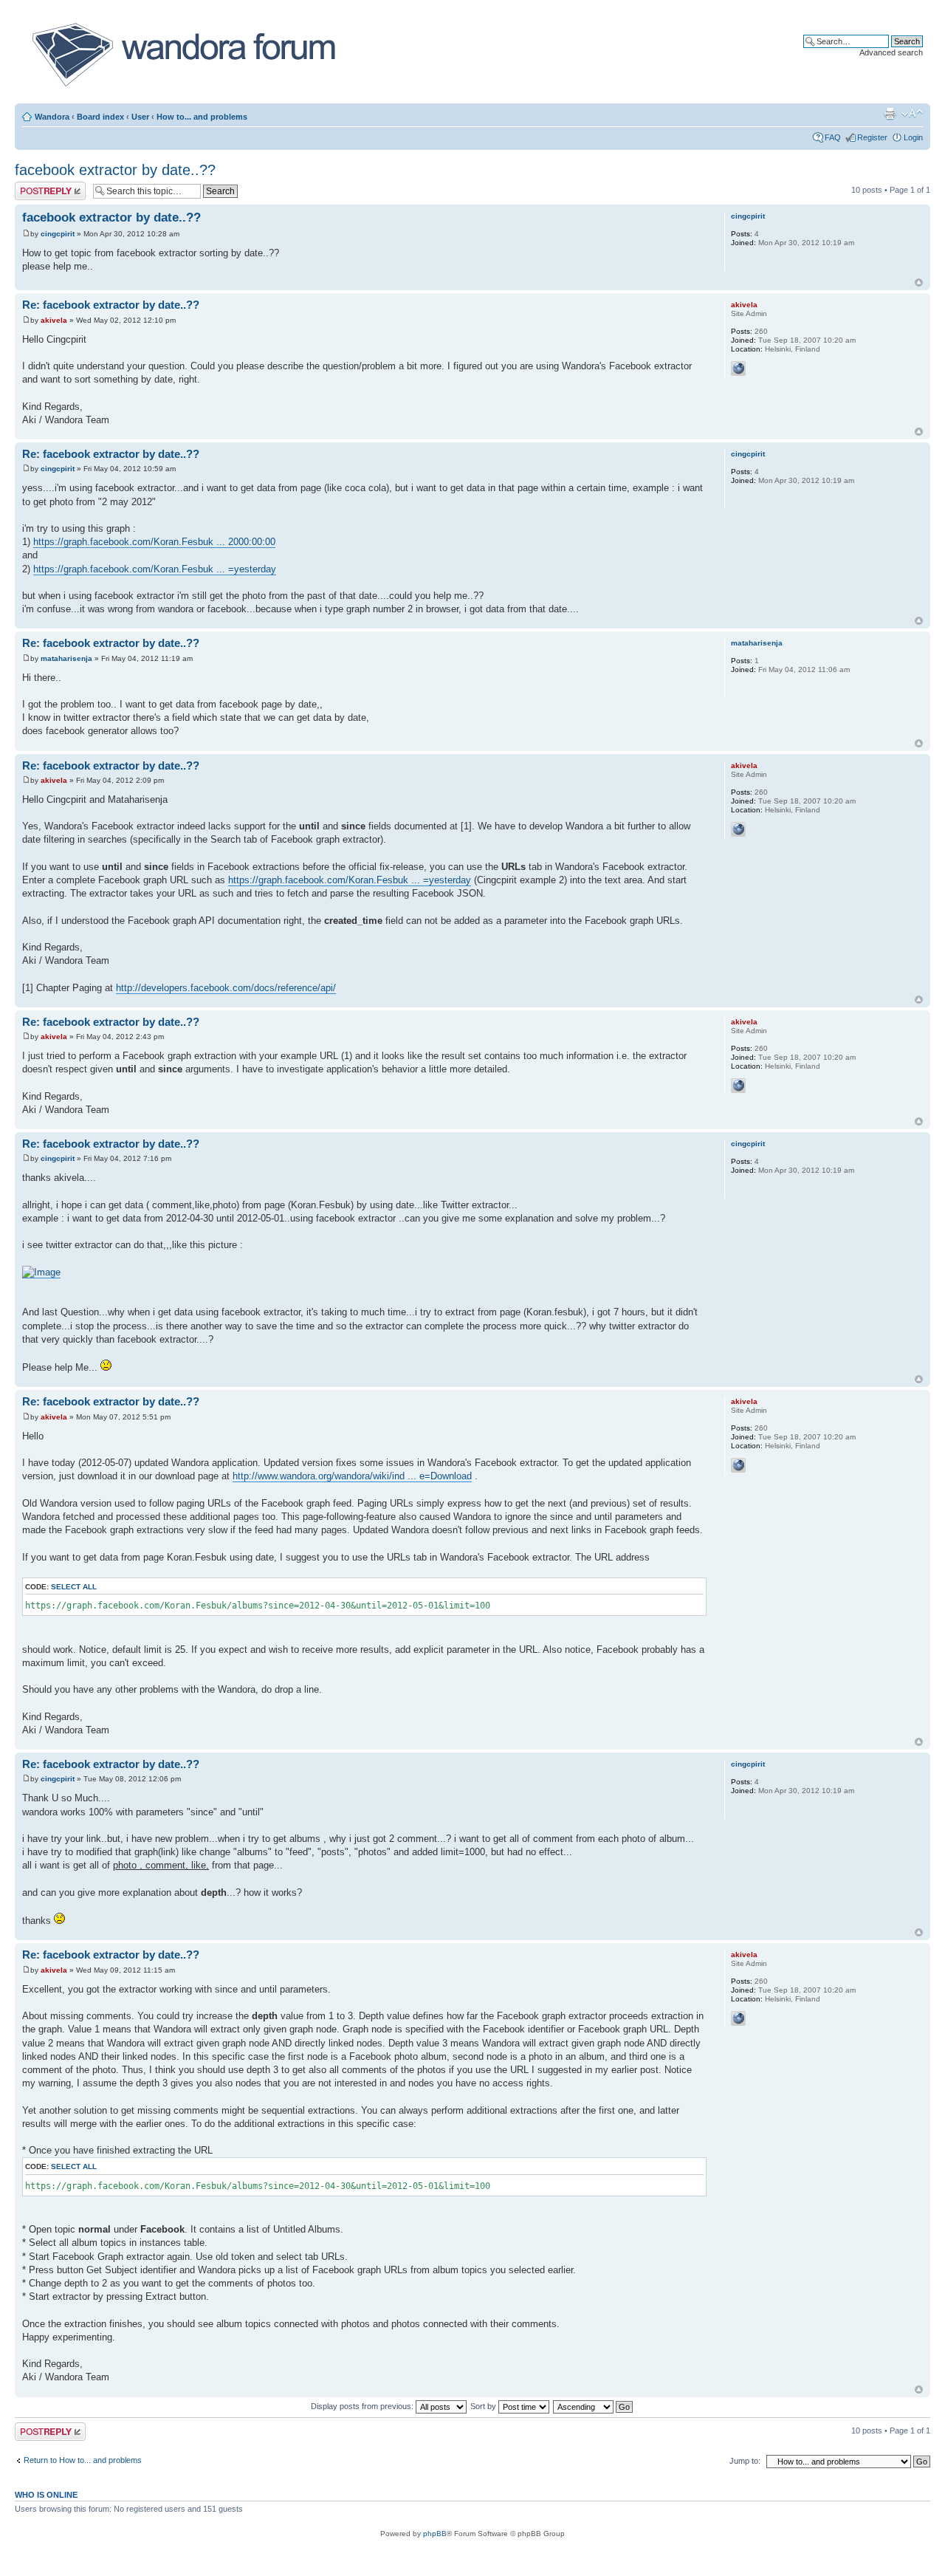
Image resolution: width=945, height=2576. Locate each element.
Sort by (484, 2406)
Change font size (912, 114)
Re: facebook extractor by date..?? (111, 305)
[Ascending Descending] (594, 2406)
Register (872, 137)
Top (919, 282)
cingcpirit (58, 234)
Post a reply (36, 186)
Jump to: (745, 2461)
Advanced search (891, 52)
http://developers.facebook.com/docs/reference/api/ (226, 988)
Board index (100, 117)
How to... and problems (202, 117)
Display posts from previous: (363, 2406)
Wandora (52, 117)
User (140, 117)
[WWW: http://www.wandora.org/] (738, 369)
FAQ (833, 137)
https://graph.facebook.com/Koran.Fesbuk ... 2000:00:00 (154, 542)
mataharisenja (66, 658)
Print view (890, 114)
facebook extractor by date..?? (115, 170)
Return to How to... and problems (83, 2460)
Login (913, 137)
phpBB (435, 2534)
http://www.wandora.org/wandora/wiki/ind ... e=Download (352, 1476)
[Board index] (183, 55)
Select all (74, 1587)
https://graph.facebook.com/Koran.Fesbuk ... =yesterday (155, 569)
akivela (54, 320)
